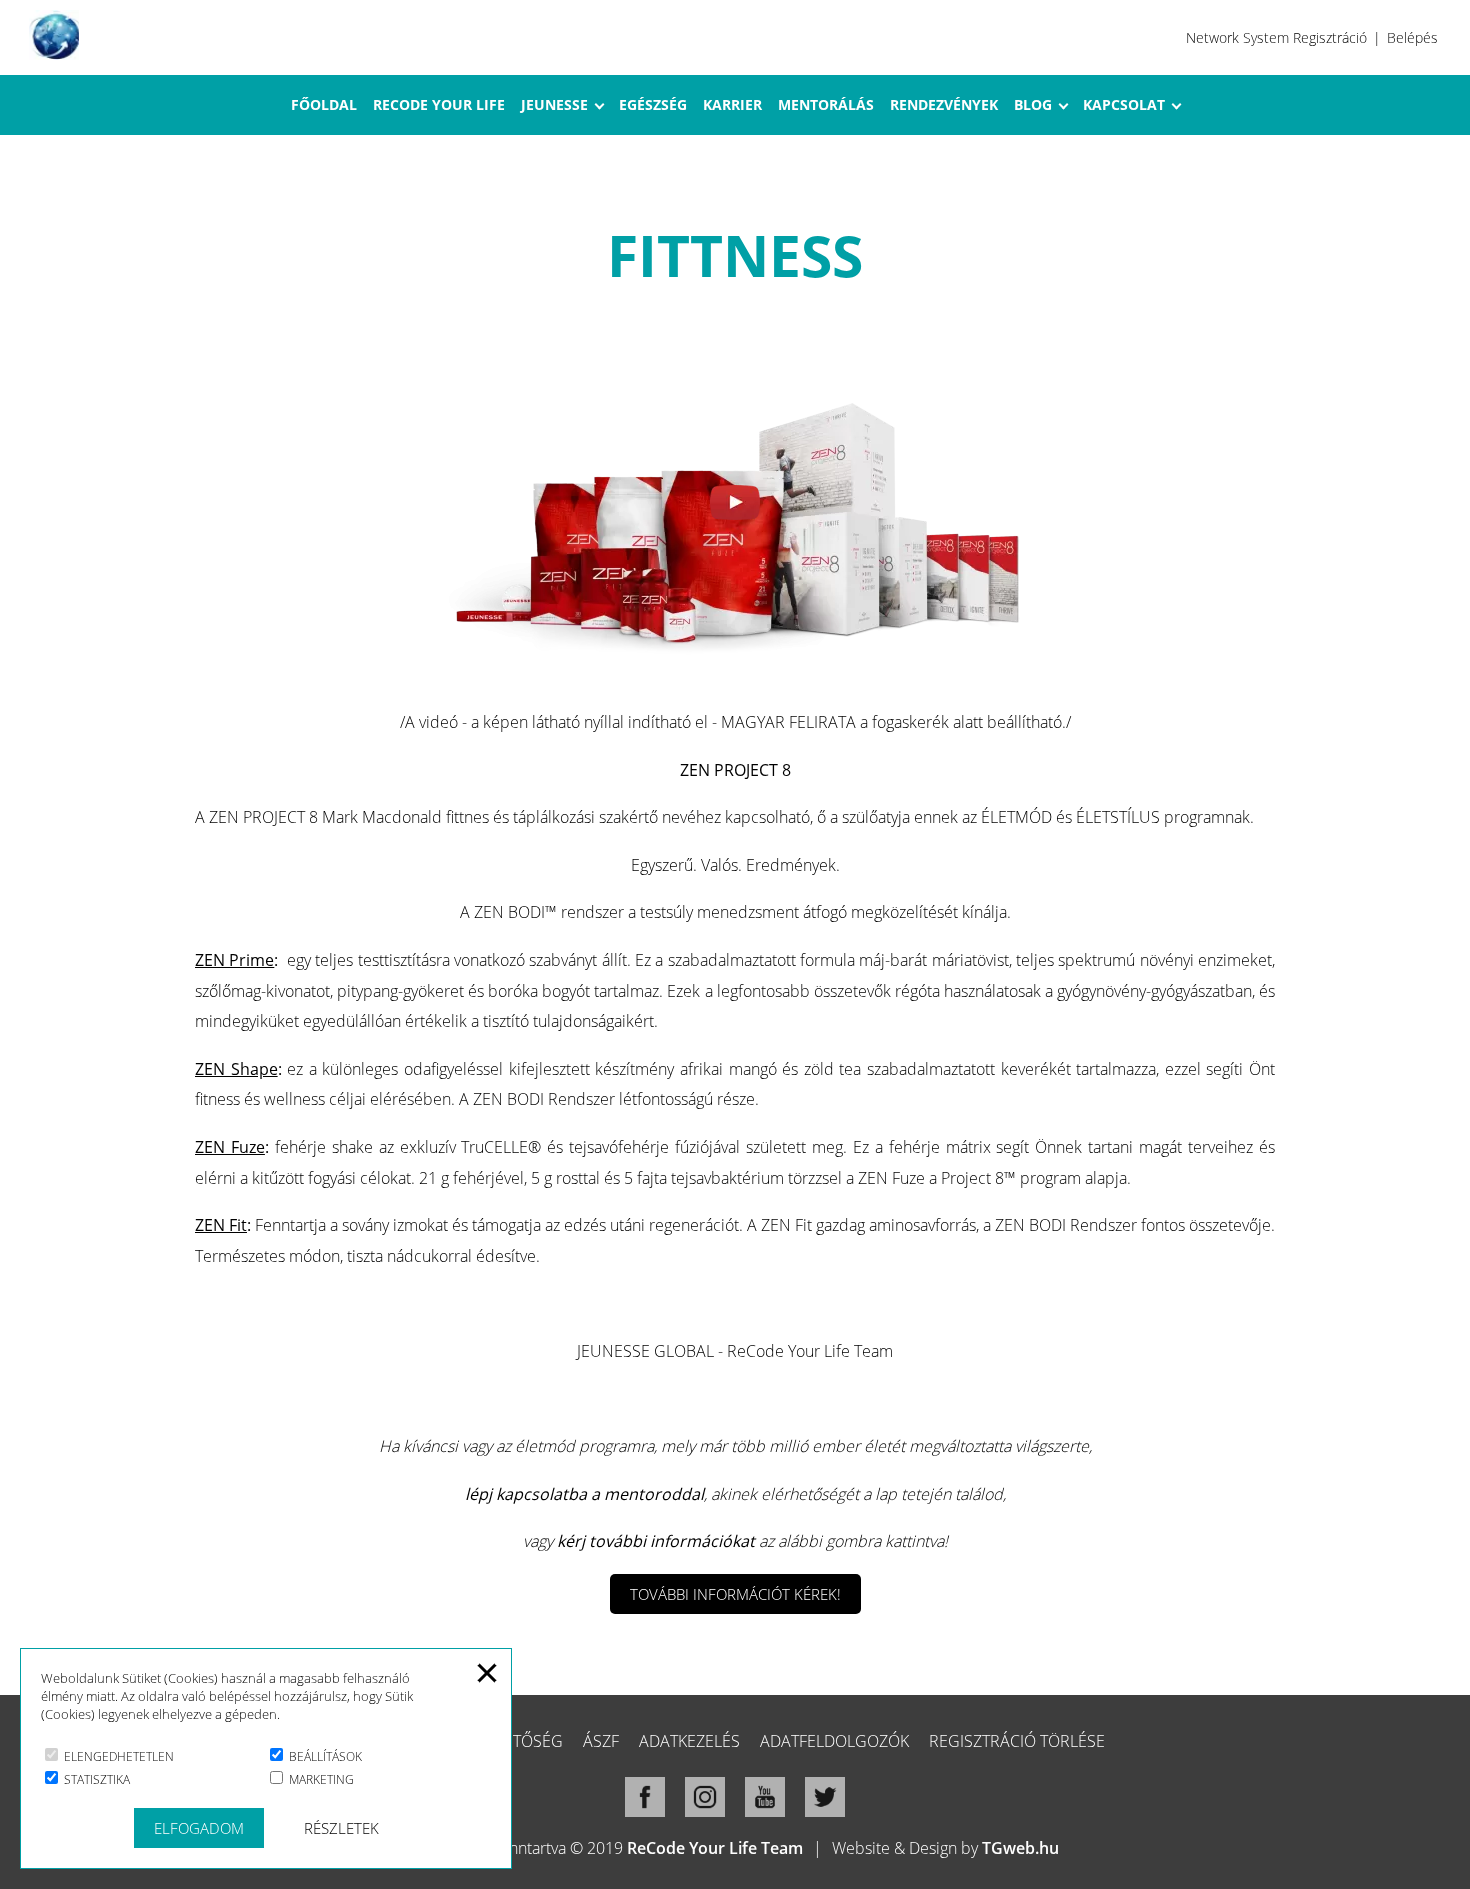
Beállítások (324, 1756)
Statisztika (95, 1779)
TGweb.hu (1020, 1848)
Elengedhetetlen (117, 1756)
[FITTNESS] (735, 654)
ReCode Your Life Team (715, 1848)
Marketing (320, 1779)
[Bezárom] (487, 1682)
